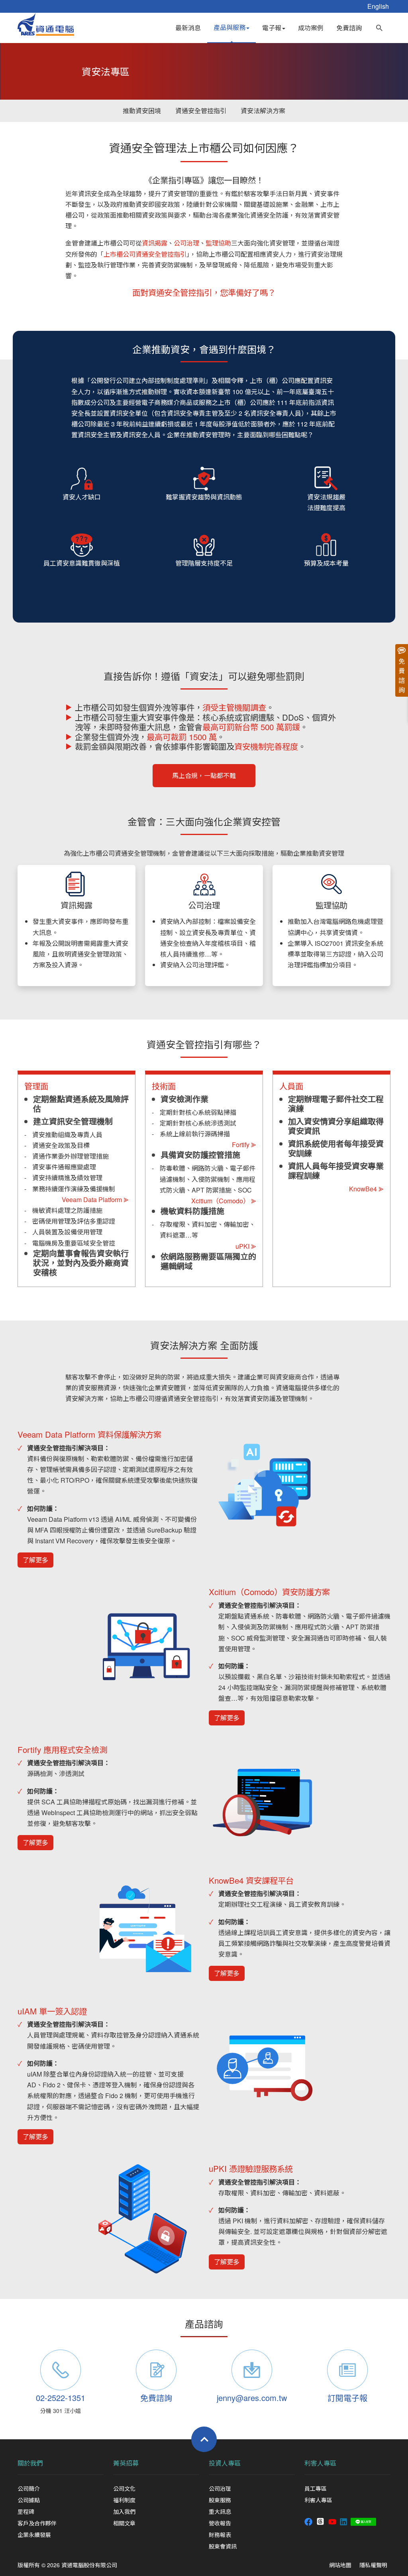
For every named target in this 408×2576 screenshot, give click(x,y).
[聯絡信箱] (252, 2370)
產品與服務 (229, 27)
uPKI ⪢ (246, 1246)
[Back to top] (204, 2439)
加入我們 (124, 2511)
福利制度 (124, 2500)
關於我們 (30, 2463)
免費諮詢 (349, 28)
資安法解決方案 (263, 111)
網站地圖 (340, 2565)
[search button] (379, 26)
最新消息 (188, 28)
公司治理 (220, 2488)
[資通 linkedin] (343, 2521)
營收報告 (220, 2523)
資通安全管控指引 (201, 111)
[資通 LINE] (363, 2521)
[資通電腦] (46, 23)
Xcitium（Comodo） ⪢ (224, 1201)
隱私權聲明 (373, 2565)
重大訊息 (220, 2511)
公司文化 (124, 2488)
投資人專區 (225, 2463)
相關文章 (124, 2523)
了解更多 (35, 1560)
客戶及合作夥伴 (37, 2523)
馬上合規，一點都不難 (204, 775)
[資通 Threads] (320, 2521)
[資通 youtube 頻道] (332, 2521)
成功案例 (311, 28)
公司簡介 (29, 2488)
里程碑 (26, 2511)
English (378, 6)
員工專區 (316, 2488)
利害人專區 (320, 2463)
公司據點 (29, 2500)
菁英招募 (126, 2463)
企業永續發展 (34, 2535)
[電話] (61, 2370)
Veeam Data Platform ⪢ (95, 1200)
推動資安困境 (142, 111)
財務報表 (220, 2535)
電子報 (272, 28)
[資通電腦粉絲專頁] (308, 2521)
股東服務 (220, 2500)
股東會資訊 (223, 2546)
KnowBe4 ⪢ (366, 1189)
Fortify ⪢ (244, 1145)
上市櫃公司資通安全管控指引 (145, 254)
